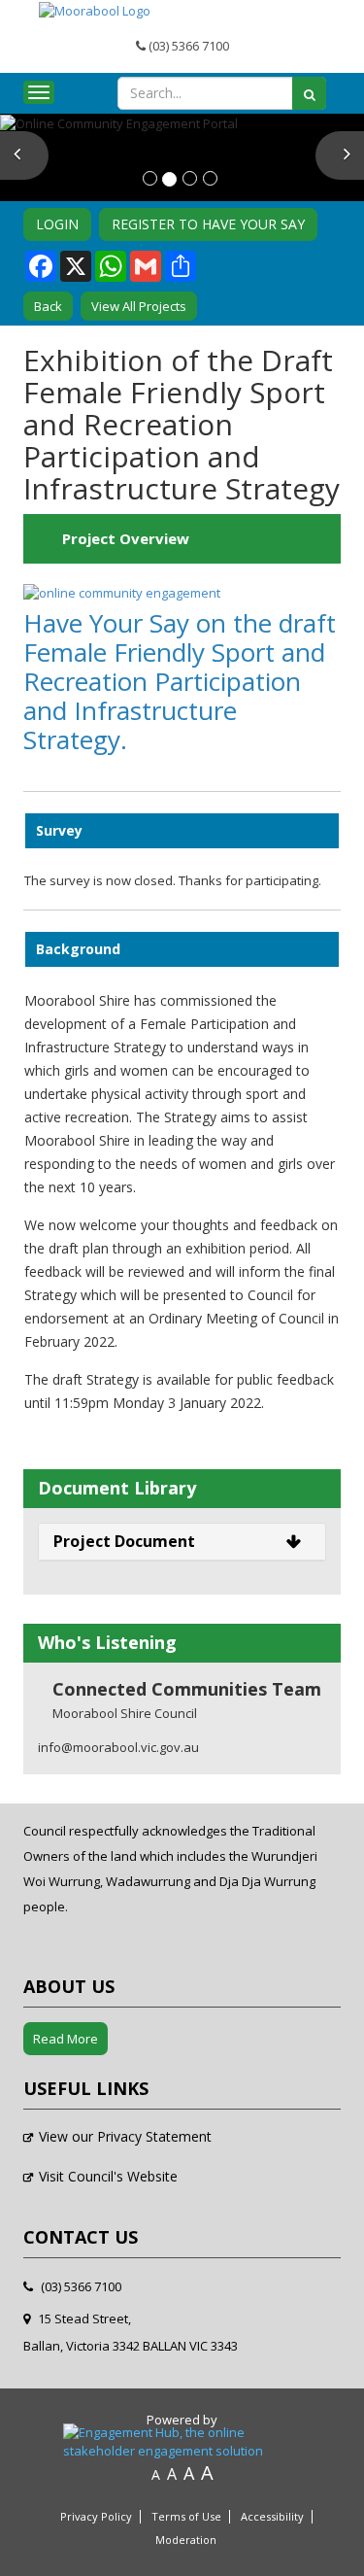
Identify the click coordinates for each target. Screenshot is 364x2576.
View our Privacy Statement (125, 2136)
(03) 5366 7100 (187, 46)
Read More (66, 2039)
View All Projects (139, 306)
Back (48, 306)
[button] (24, 155)
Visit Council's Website (108, 2176)
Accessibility (272, 2517)
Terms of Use (186, 2517)
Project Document (124, 1541)
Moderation (186, 2540)
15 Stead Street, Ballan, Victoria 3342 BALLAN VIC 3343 (131, 2332)
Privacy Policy (96, 2517)
